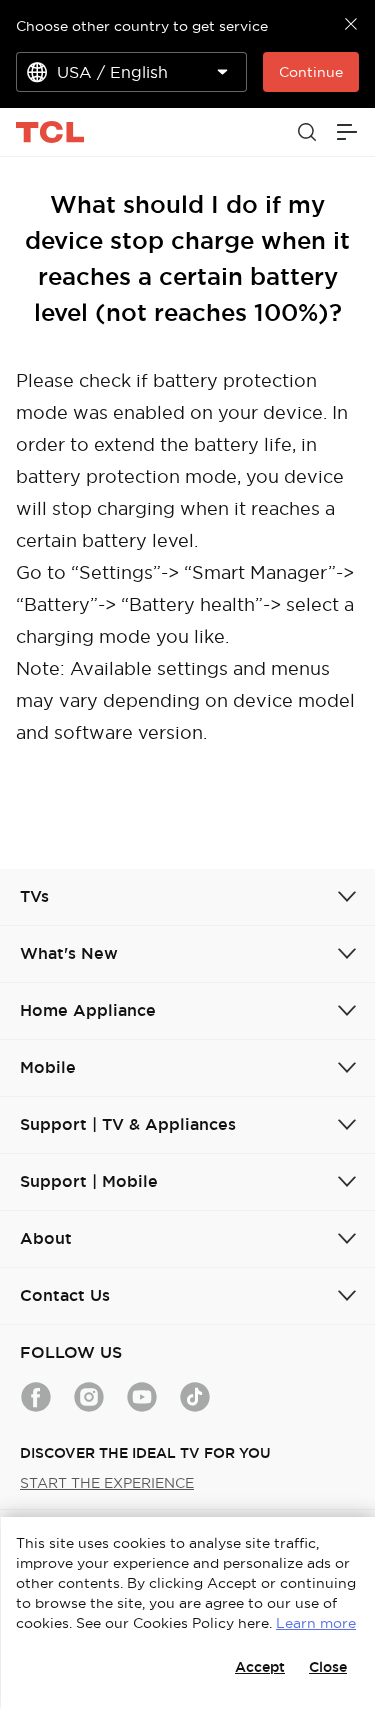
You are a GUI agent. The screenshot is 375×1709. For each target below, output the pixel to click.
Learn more (316, 1623)
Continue (311, 72)
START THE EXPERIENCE (107, 1483)
